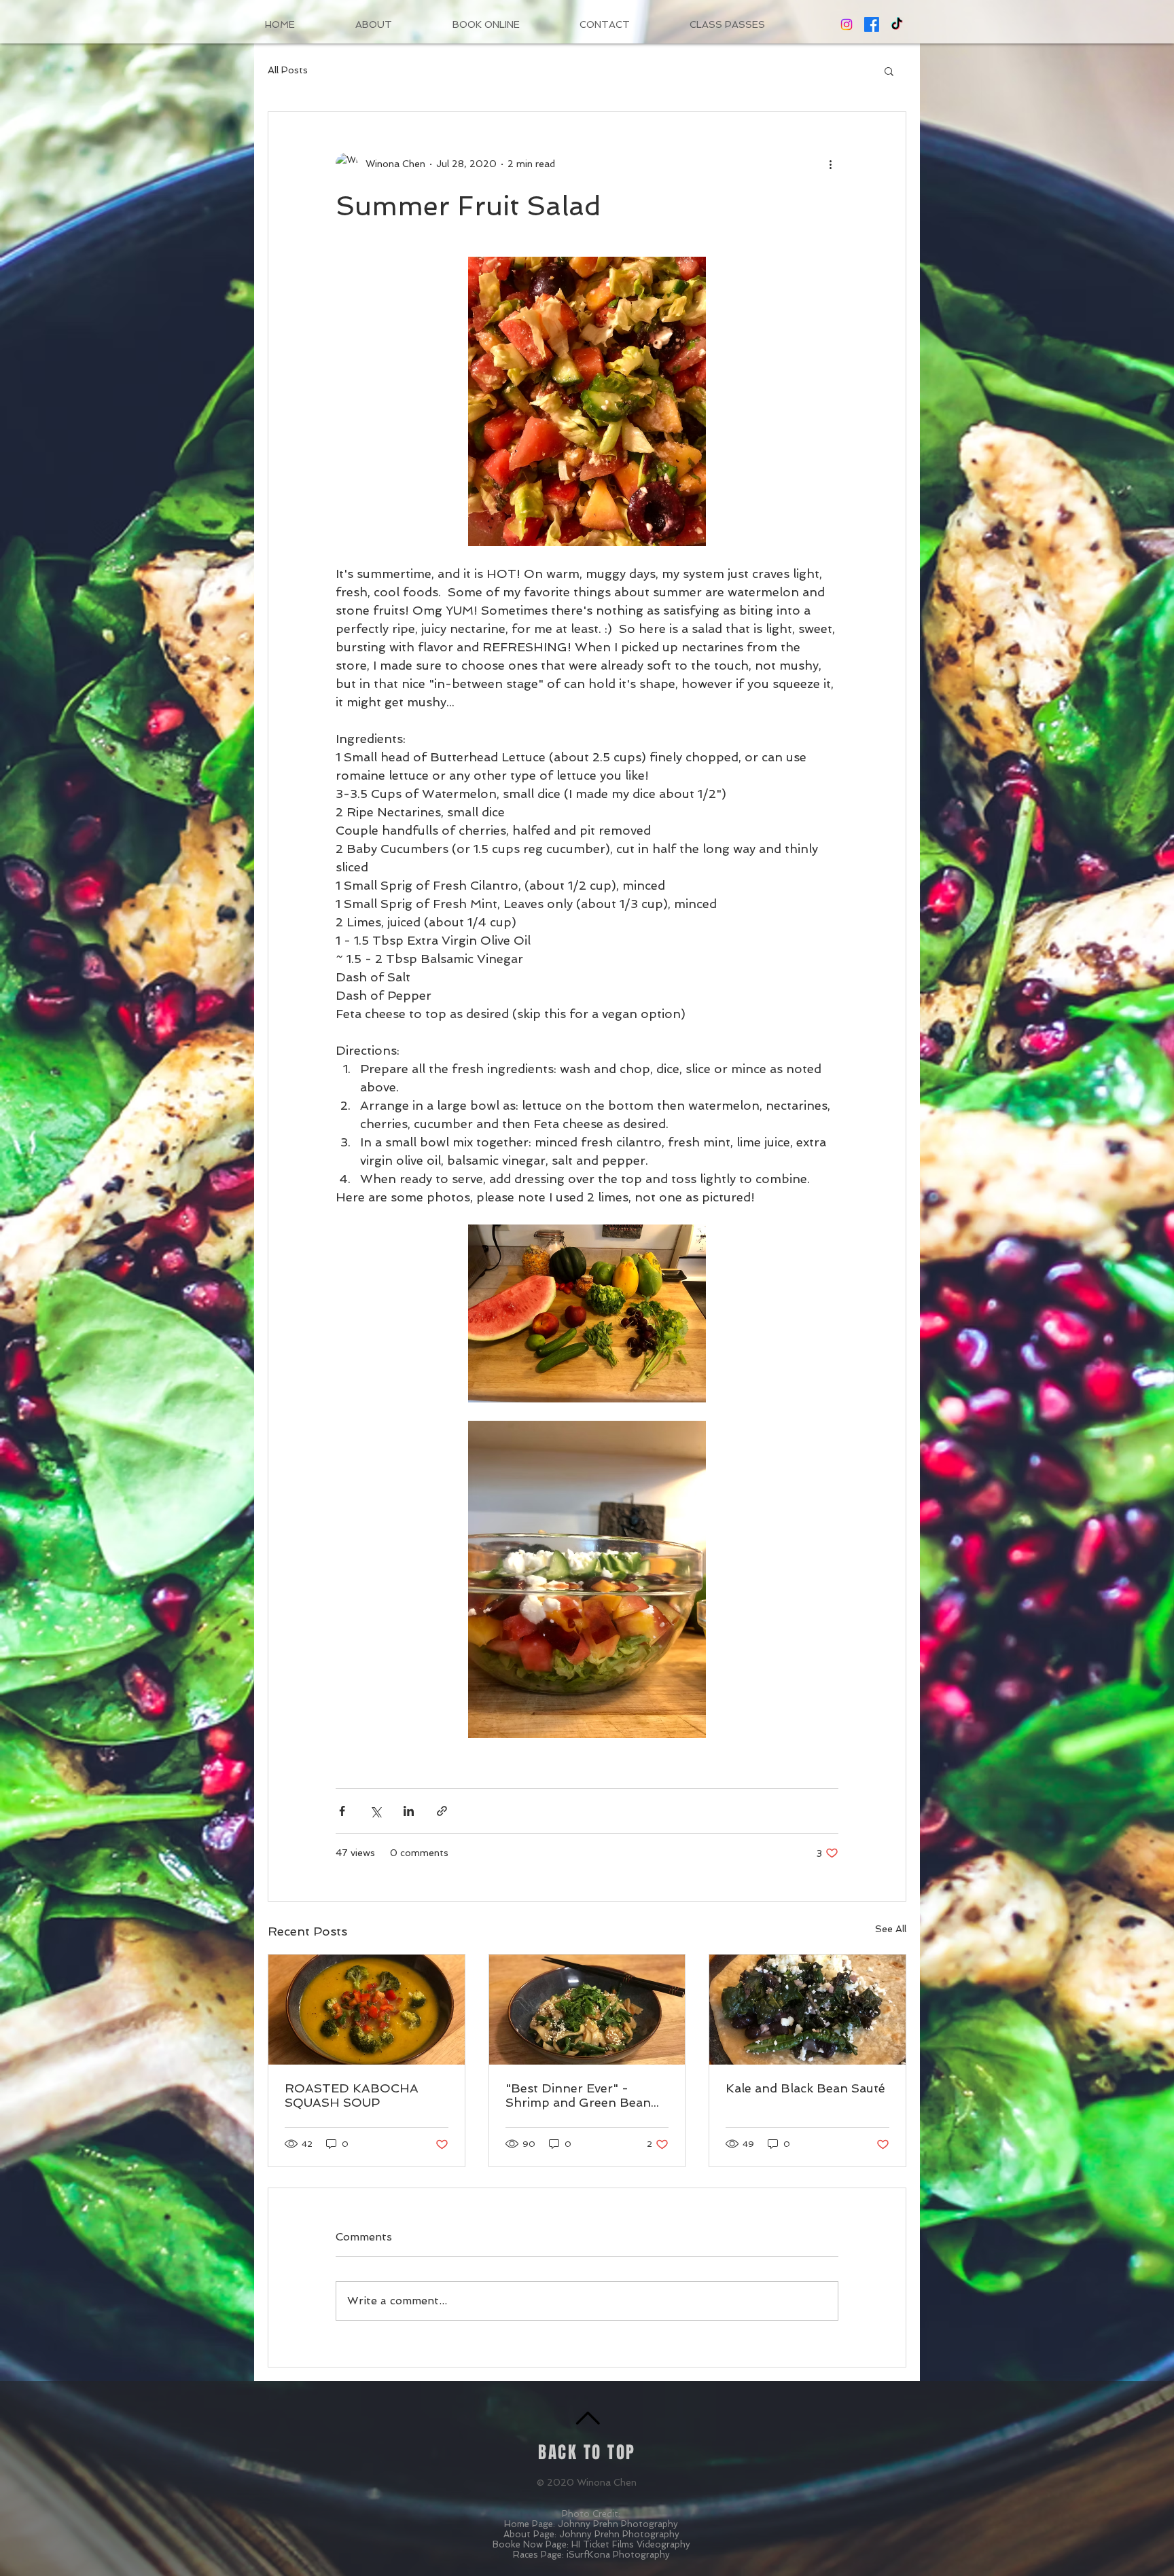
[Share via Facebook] (342, 1811)
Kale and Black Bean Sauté (805, 2088)
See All (891, 1929)
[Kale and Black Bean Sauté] (807, 2010)
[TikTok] (897, 24)
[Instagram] (847, 24)
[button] (889, 71)
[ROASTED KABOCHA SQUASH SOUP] (367, 2010)
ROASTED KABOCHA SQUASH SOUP (352, 2095)
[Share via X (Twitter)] (375, 1811)
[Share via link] (442, 1811)
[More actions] (830, 164)
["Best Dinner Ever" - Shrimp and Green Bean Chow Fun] (587, 2010)
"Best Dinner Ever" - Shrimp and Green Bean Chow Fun (578, 2095)
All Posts (288, 70)
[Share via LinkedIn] (409, 1811)
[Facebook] (872, 24)
